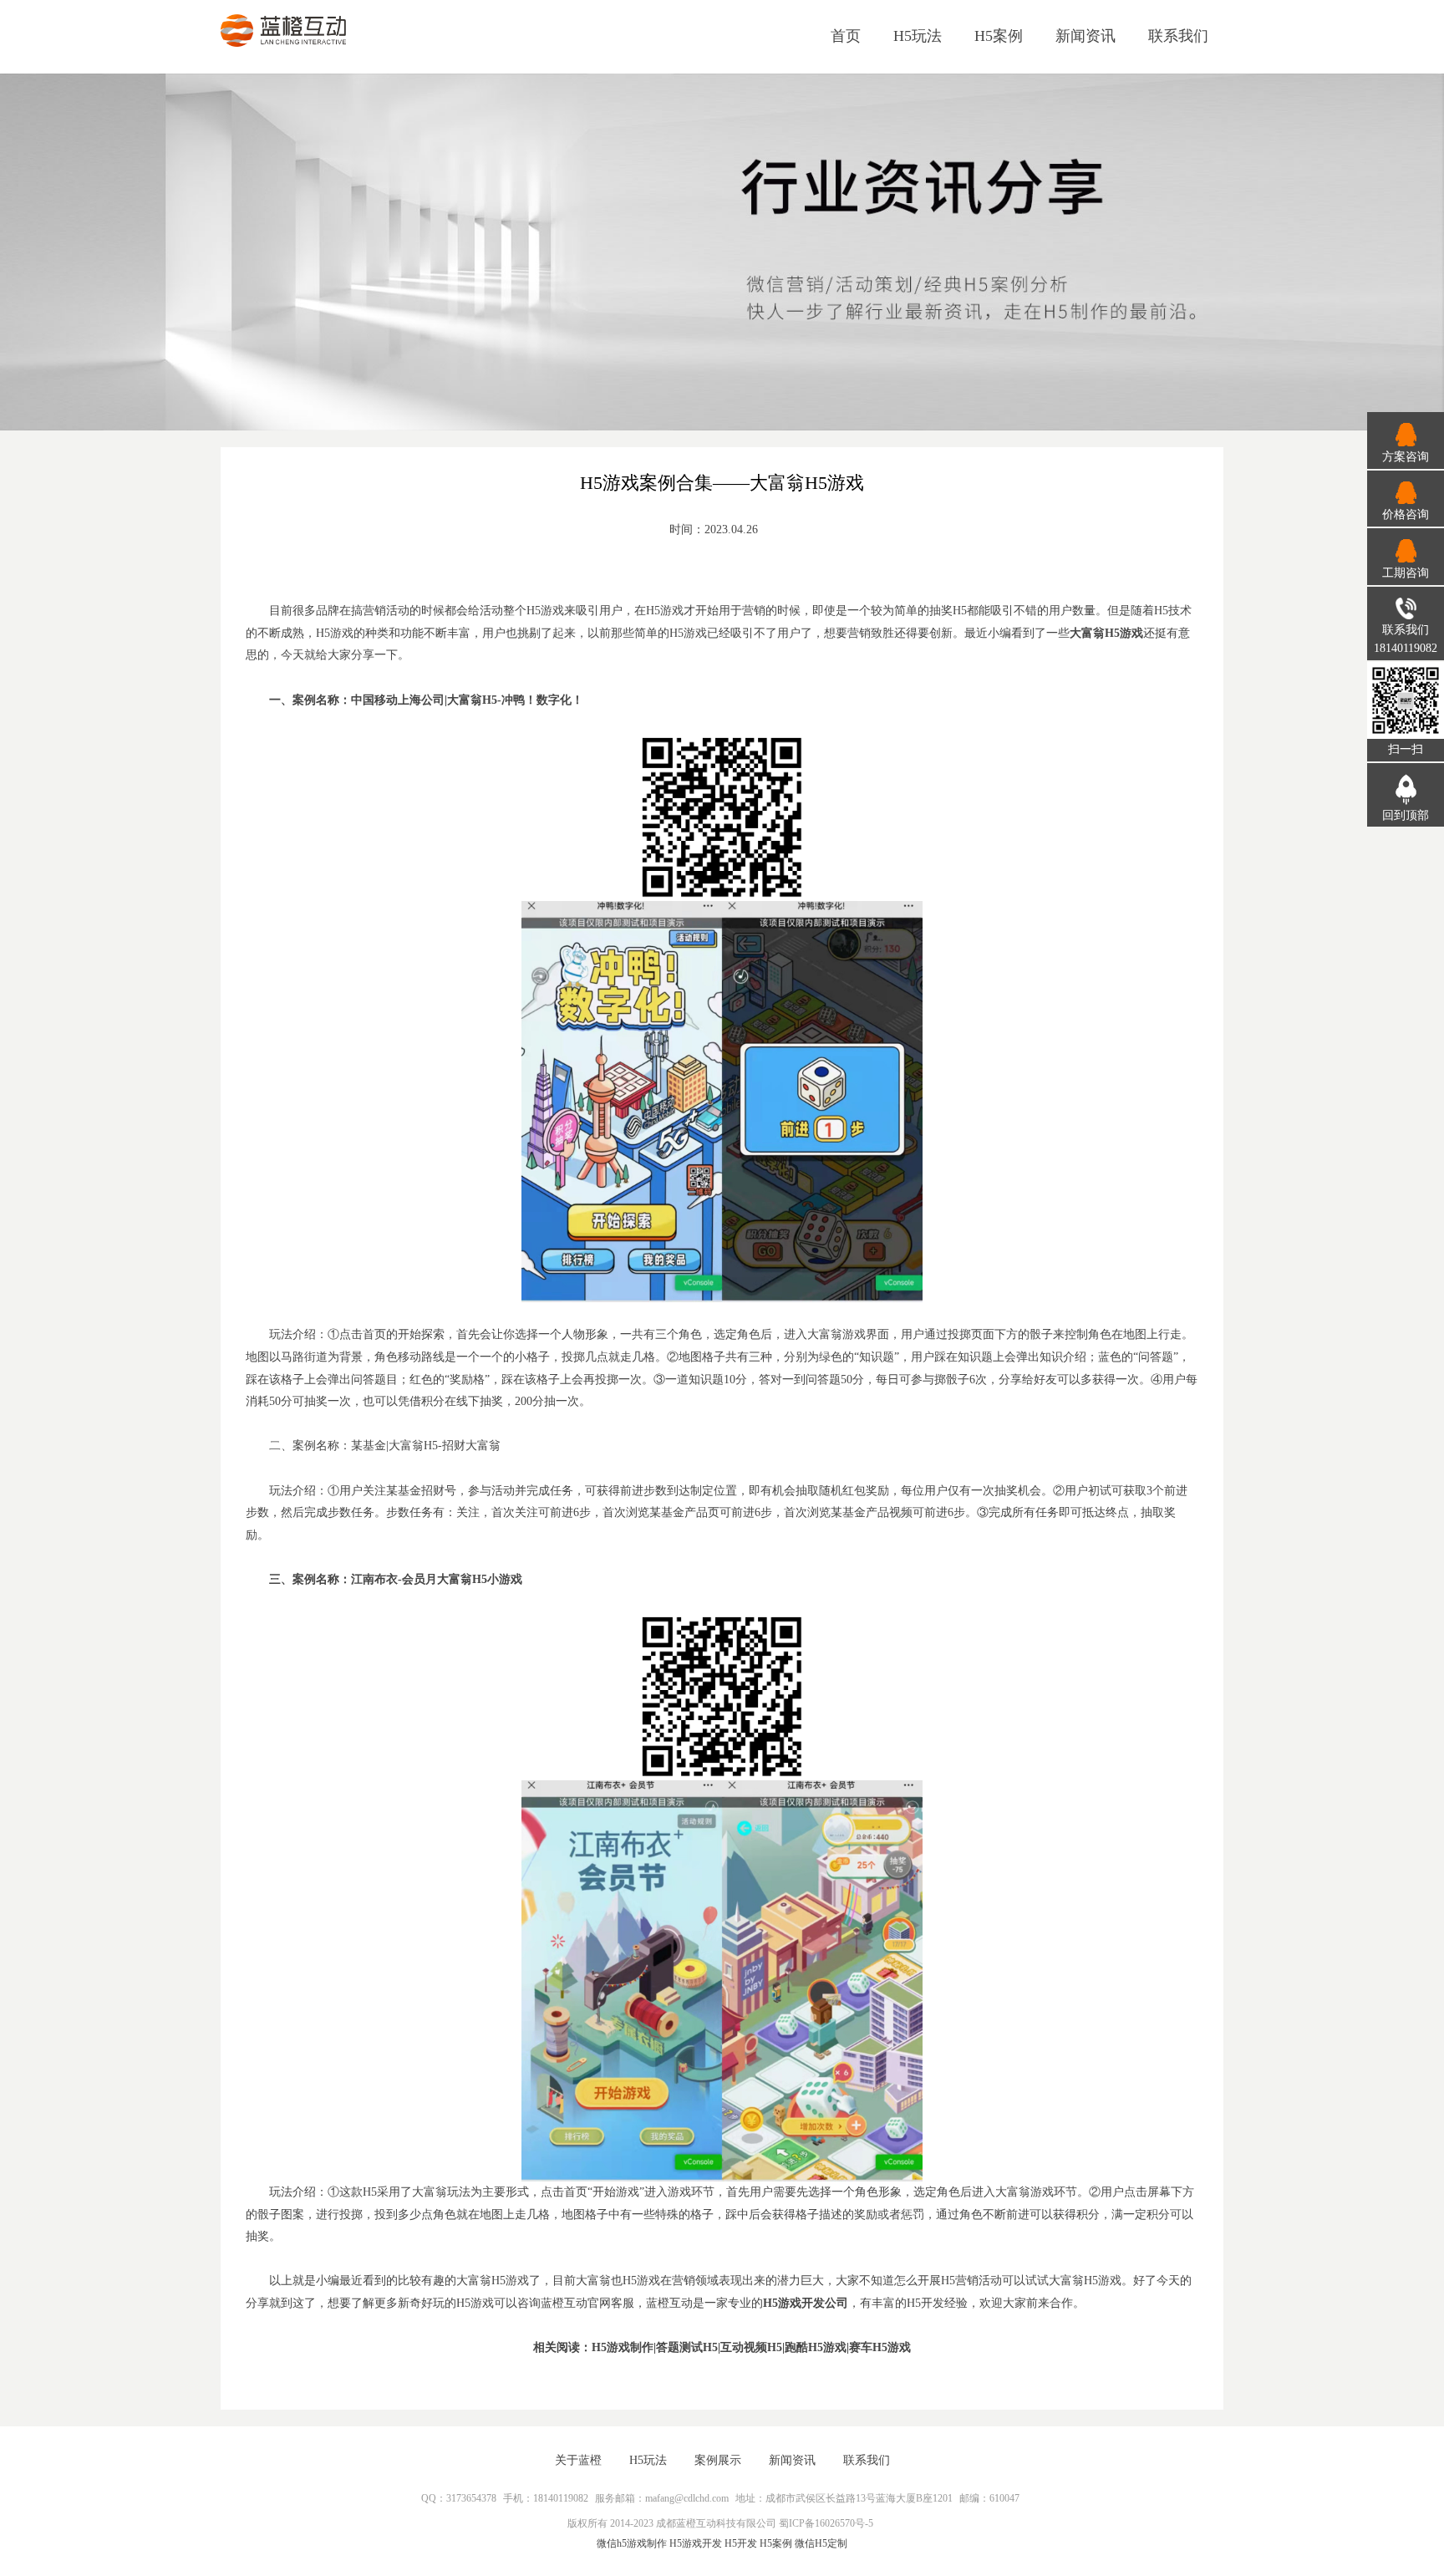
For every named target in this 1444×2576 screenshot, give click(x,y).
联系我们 (1178, 36)
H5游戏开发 (696, 2543)
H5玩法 (918, 36)
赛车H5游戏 (880, 2347)
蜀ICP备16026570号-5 (826, 2523)
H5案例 (999, 36)
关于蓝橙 (578, 2460)
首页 (846, 36)
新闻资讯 (1086, 36)
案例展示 (718, 2460)
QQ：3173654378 (459, 2498)
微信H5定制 (821, 2543)
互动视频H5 (751, 2347)
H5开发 (741, 2543)
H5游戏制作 (623, 2347)
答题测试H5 (687, 2347)
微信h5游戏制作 (632, 2543)
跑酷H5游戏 (816, 2347)
